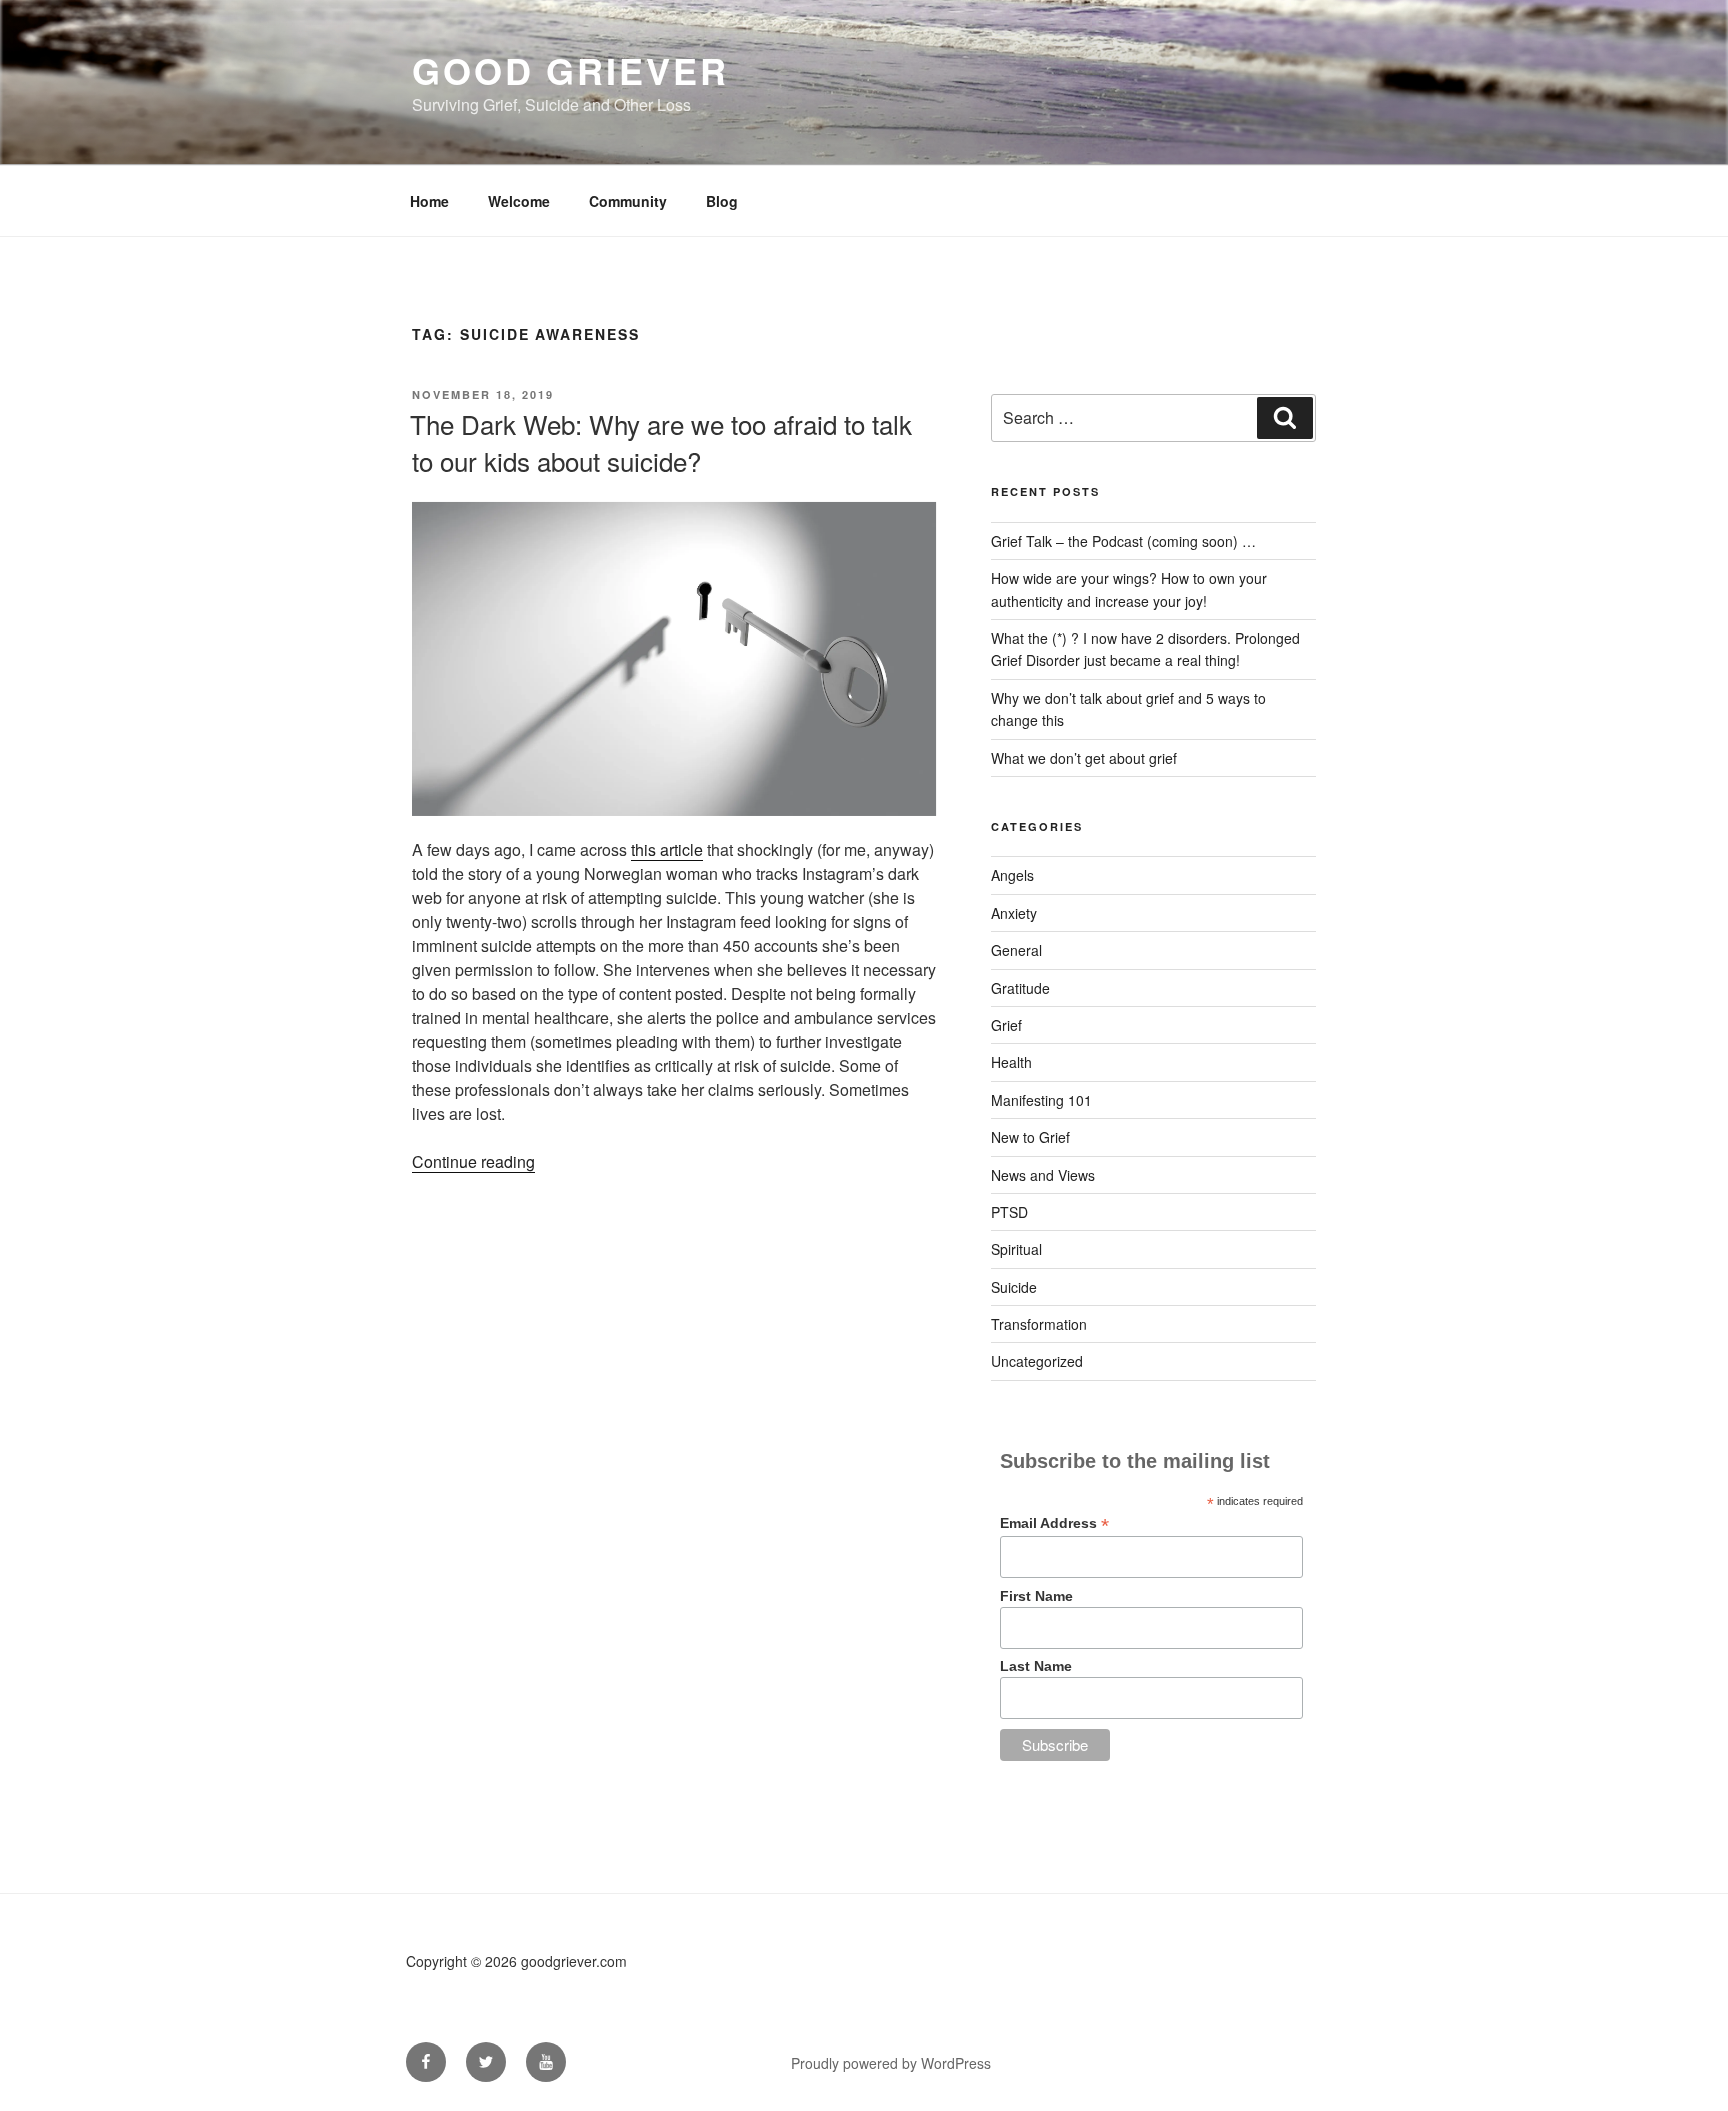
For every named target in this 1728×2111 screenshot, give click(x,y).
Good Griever (570, 70)
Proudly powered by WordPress (891, 2063)
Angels (1012, 875)
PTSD (1009, 1212)
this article (667, 849)
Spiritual (1016, 1249)
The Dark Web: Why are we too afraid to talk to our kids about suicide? (661, 441)
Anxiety (1014, 913)
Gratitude (1020, 988)
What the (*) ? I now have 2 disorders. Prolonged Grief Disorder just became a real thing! (1145, 649)
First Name (1036, 1596)
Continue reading (473, 1161)
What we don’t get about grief (1084, 758)
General (1016, 950)
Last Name (1036, 1666)
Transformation (1039, 1324)
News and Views (1043, 1175)
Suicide (1014, 1287)
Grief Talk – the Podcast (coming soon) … (1123, 541)
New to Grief (1030, 1137)
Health (1011, 1062)
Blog (722, 201)
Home (429, 201)
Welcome (519, 201)
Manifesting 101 (1041, 1100)
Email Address (1054, 1523)
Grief (1006, 1025)
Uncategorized (1037, 1361)
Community (628, 201)
